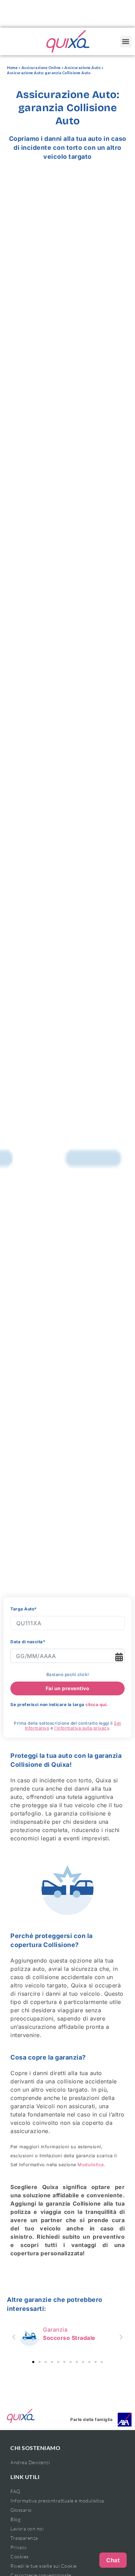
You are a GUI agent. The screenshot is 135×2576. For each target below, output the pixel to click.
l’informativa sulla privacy (82, 1728)
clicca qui (96, 1705)
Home (12, 67)
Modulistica (91, 2165)
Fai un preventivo (68, 1688)
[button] (126, 42)
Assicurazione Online (41, 67)
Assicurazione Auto (82, 67)
